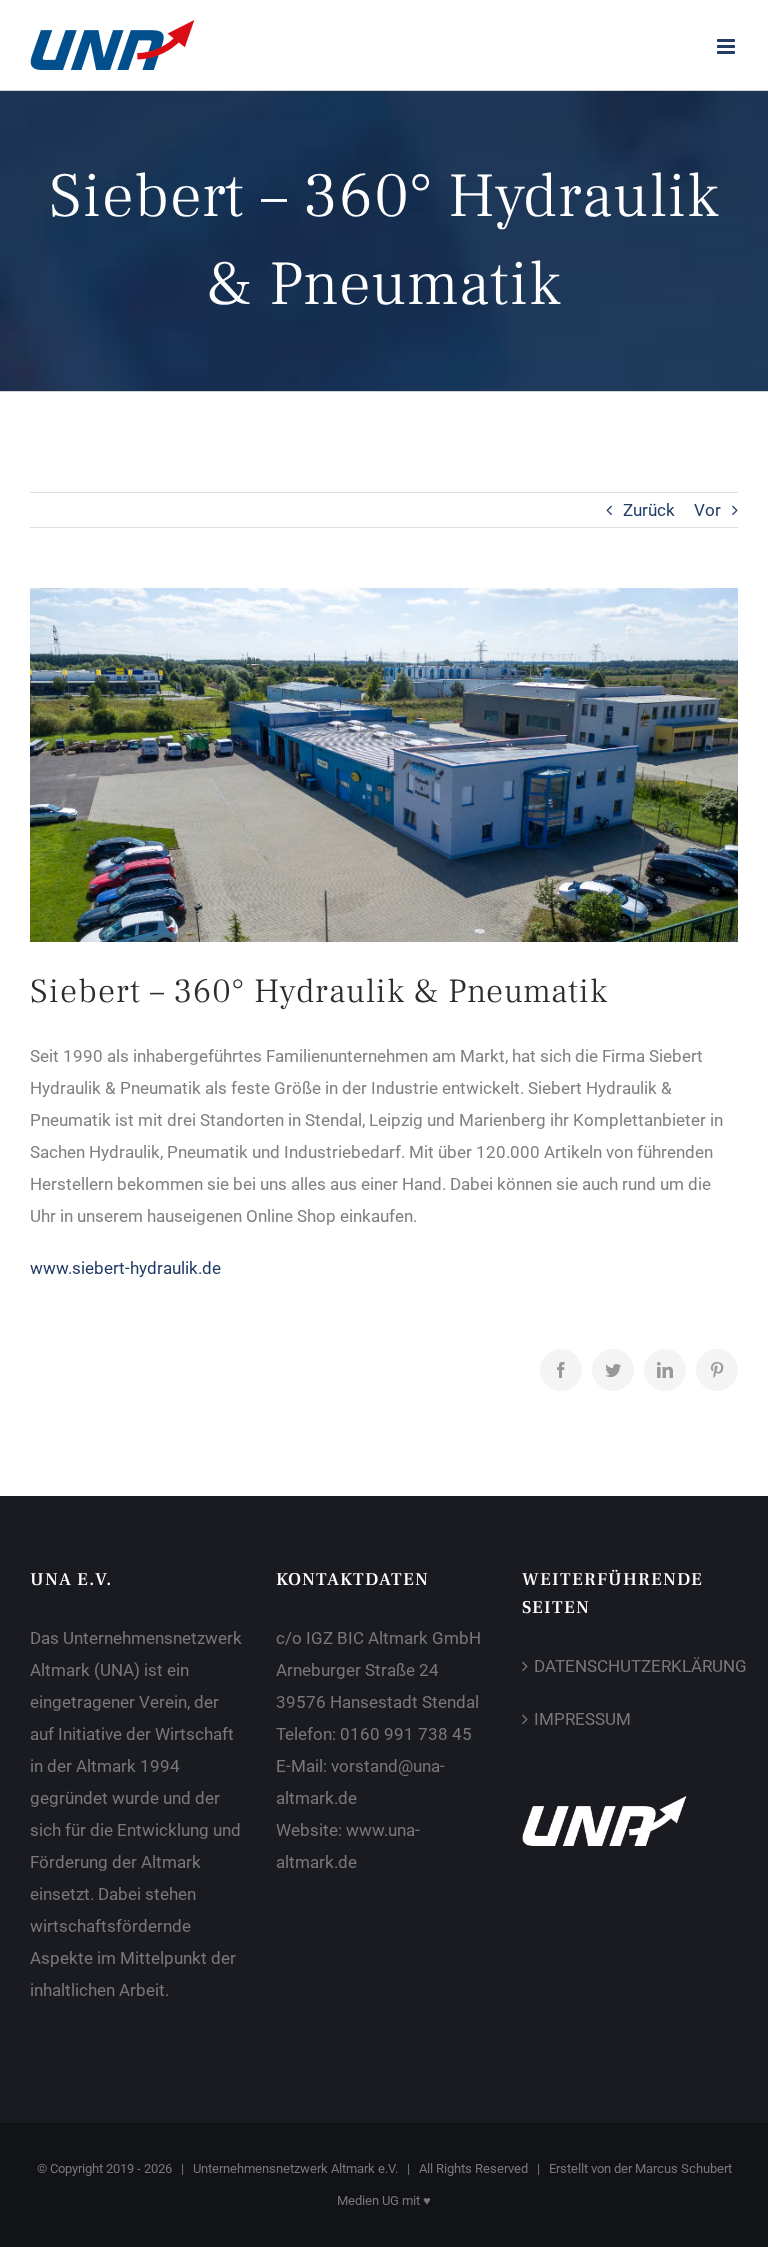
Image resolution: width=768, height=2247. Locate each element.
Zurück (649, 510)
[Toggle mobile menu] (727, 46)
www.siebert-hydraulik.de (125, 1268)
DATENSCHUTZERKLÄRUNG (631, 1666)
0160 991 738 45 (406, 1734)
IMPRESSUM (582, 1719)
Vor (707, 510)
